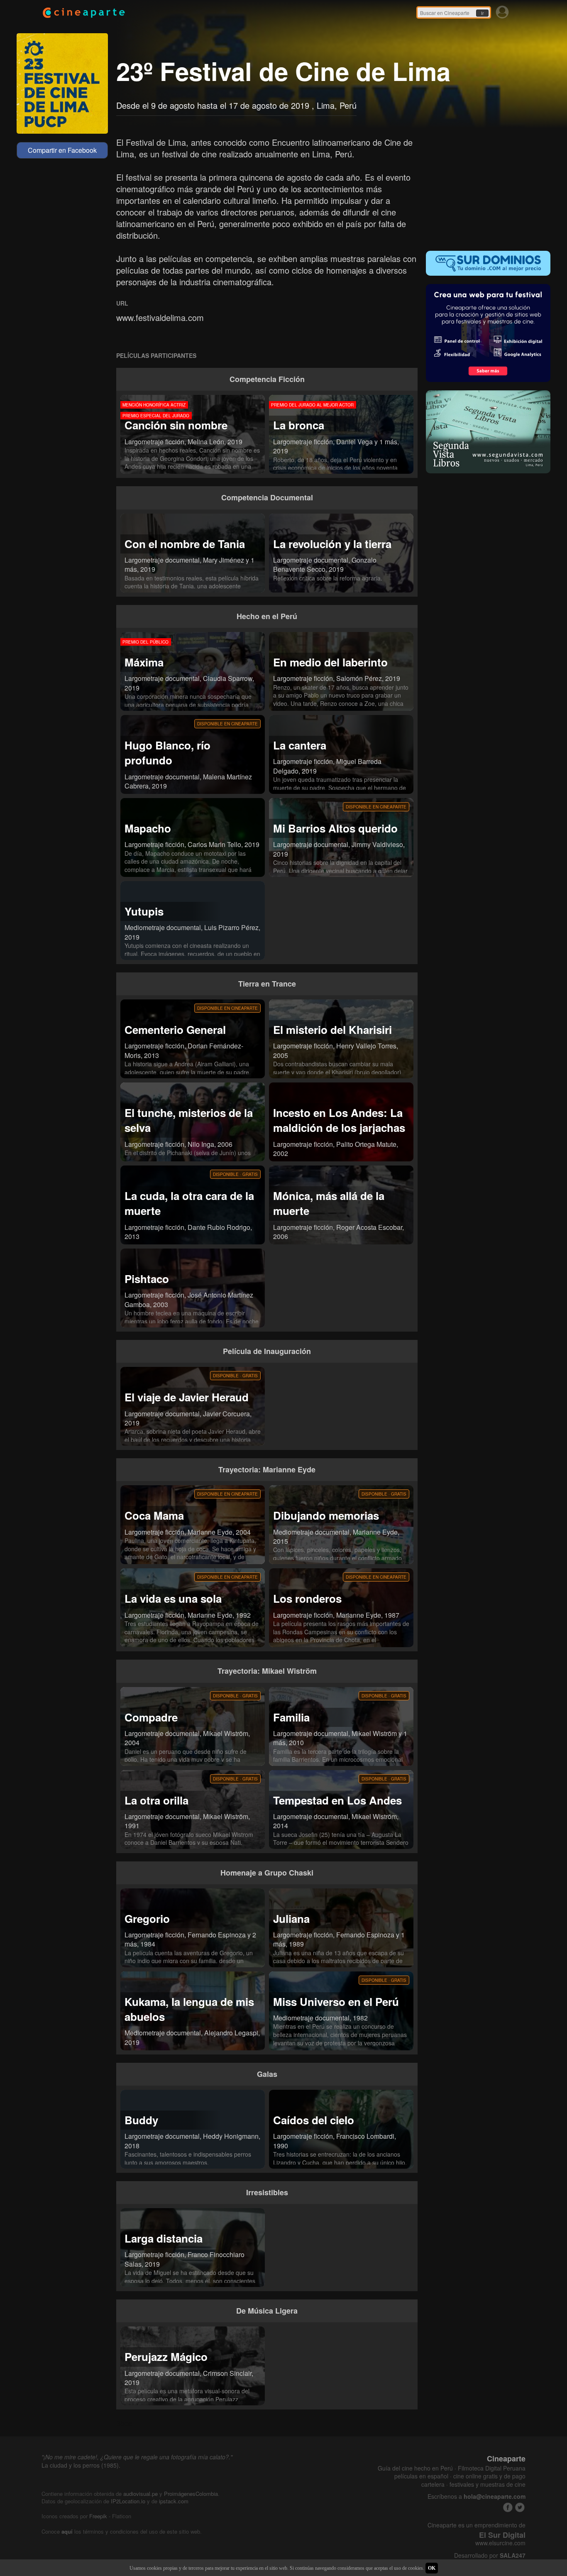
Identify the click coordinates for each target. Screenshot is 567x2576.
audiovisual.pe (141, 2494)
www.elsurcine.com (500, 2543)
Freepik (98, 2516)
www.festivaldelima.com (160, 317)
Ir (482, 13)
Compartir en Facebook (62, 150)
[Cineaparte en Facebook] (508, 2507)
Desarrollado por (490, 2555)
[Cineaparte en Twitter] (520, 2507)
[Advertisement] (488, 189)
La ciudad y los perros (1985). (81, 2465)
